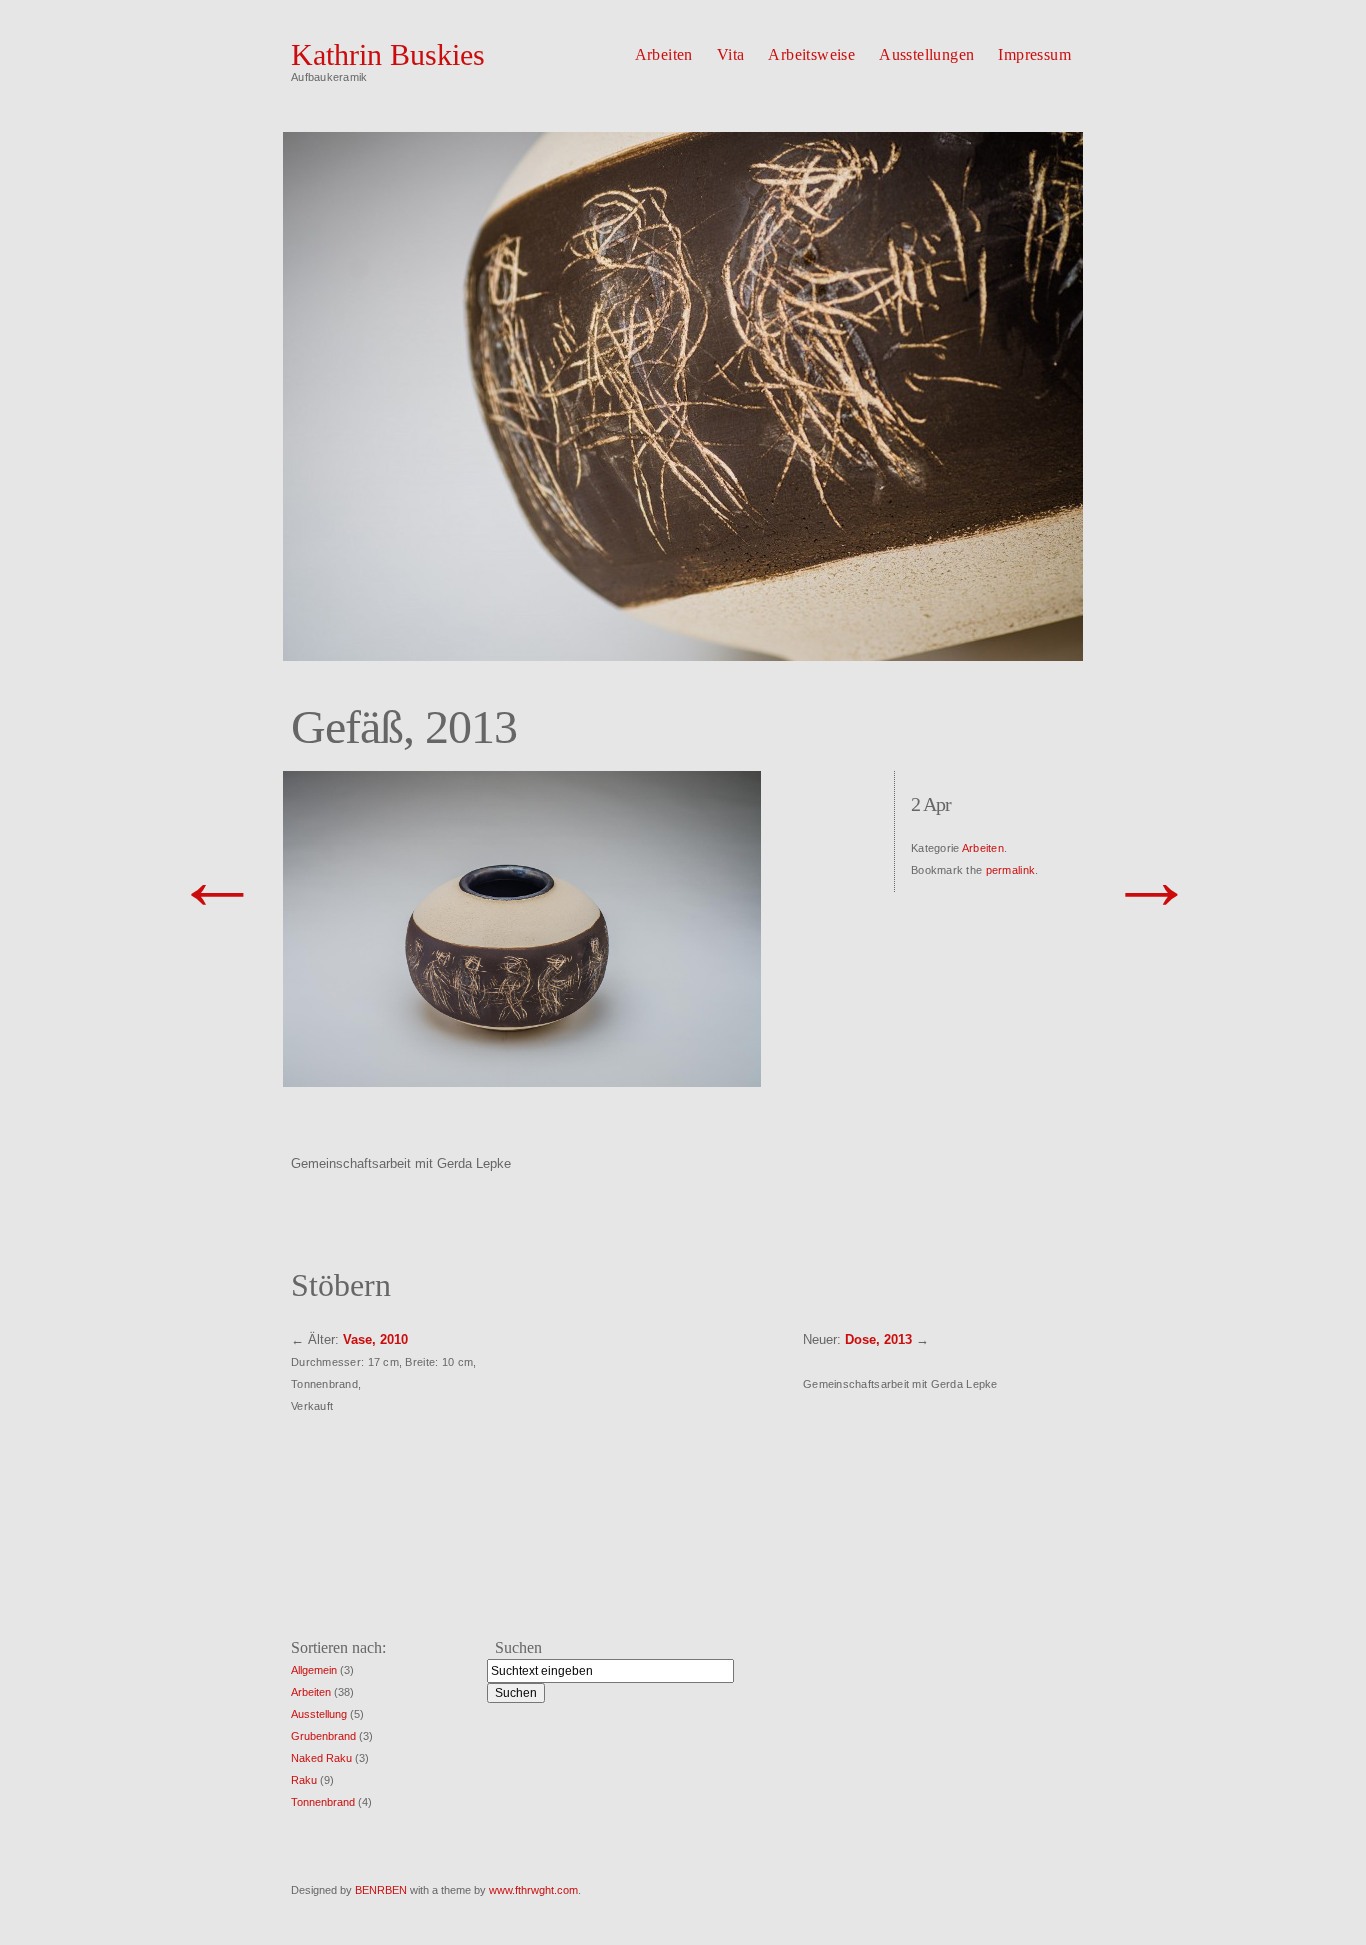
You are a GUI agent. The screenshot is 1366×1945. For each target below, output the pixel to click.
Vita (731, 54)
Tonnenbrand (323, 1802)
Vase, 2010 (375, 1339)
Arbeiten (664, 54)
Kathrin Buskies (388, 54)
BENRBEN (381, 1890)
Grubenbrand (323, 1736)
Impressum (1034, 54)
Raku (304, 1780)
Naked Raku (321, 1758)
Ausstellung (319, 1714)
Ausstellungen (926, 54)
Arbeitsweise (811, 54)
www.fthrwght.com (533, 1890)
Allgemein (314, 1670)
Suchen (518, 1647)
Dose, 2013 (878, 1339)
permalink (1010, 870)
